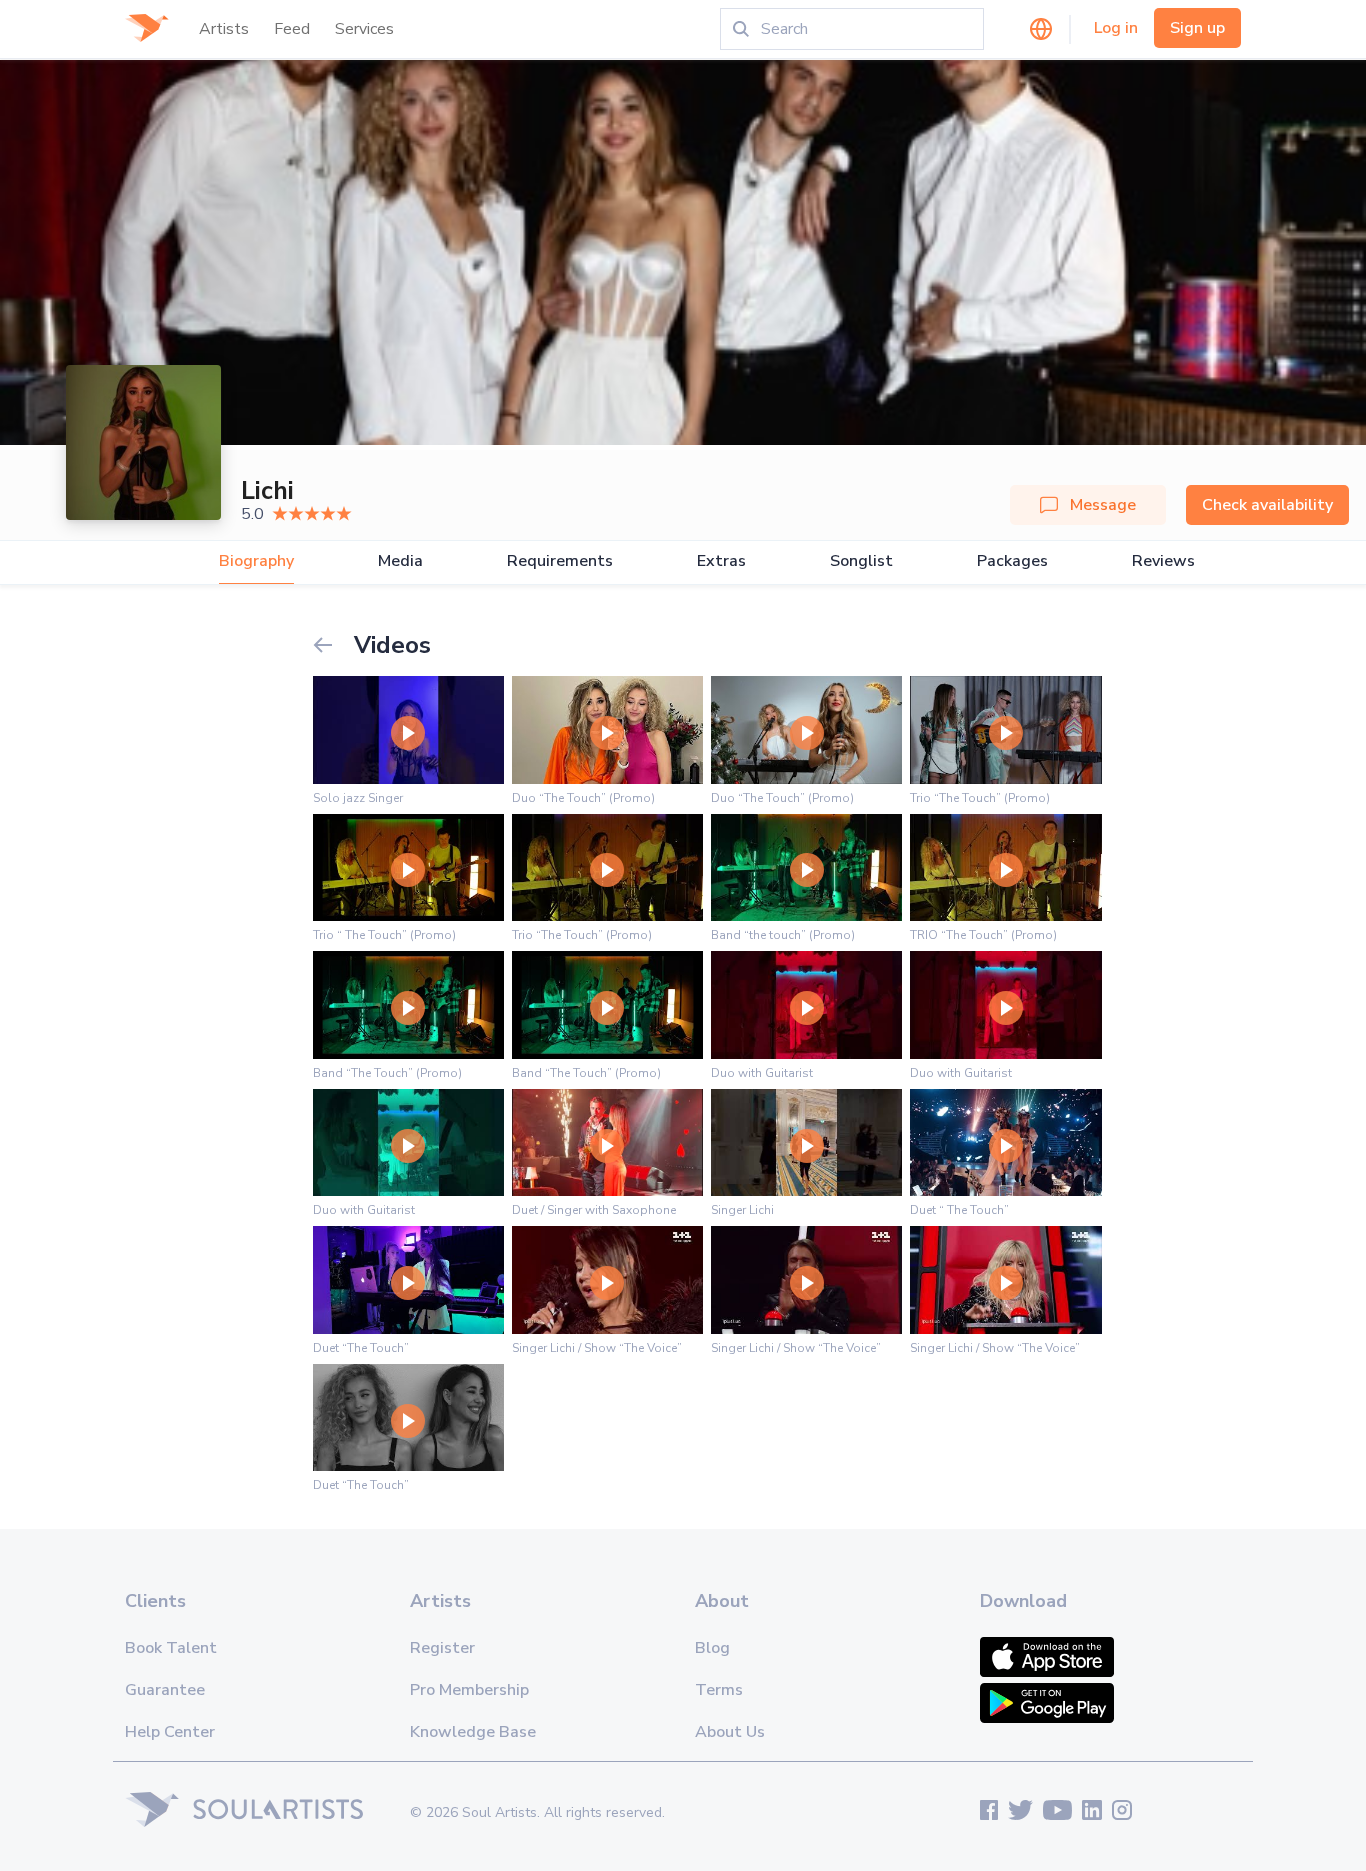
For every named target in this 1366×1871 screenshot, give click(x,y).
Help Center (170, 1732)
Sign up (1197, 28)
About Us (730, 1732)
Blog (712, 1648)
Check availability (1267, 505)
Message (1103, 505)
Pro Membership (469, 1690)
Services (364, 29)
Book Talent (171, 1648)
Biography (256, 561)
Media (400, 561)
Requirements (560, 561)
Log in (1116, 28)
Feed (292, 29)
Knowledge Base (473, 1732)
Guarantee (165, 1690)
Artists (224, 29)
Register (442, 1648)
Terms (719, 1690)
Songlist (861, 561)
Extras (721, 561)
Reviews (1163, 561)
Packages (1012, 561)
